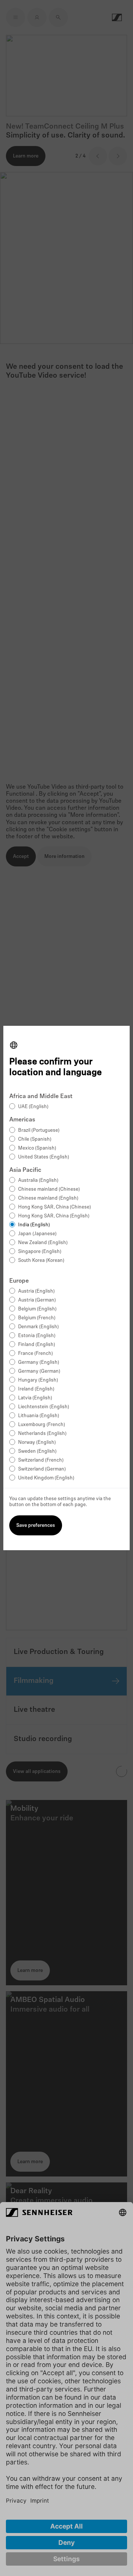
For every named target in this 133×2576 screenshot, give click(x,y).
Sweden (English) (37, 1451)
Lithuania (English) (39, 1416)
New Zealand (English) (43, 1243)
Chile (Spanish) (35, 1139)
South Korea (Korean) (41, 1261)
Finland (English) (37, 1345)
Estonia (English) (37, 1336)
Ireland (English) (36, 1389)
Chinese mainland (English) (48, 1198)
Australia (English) (38, 1181)
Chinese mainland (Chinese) (49, 1189)
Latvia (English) (35, 1398)
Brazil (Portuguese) (39, 1130)
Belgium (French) (37, 1318)
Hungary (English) (38, 1380)
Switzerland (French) (41, 1460)
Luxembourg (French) (42, 1425)
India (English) (34, 1225)
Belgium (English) (37, 1309)
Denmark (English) (38, 1327)
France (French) (35, 1354)
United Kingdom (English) (46, 1478)
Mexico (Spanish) (37, 1148)
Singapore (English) (40, 1252)
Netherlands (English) (42, 1434)
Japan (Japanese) (37, 1234)
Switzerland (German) (42, 1469)
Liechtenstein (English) (44, 1407)
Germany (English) (39, 1362)
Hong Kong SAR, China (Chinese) (54, 1207)
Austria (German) (37, 1300)
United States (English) (44, 1157)
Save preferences (36, 1526)
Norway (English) (37, 1443)
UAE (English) (33, 1107)
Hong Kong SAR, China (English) (54, 1216)
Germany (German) (39, 1371)
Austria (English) (36, 1291)
